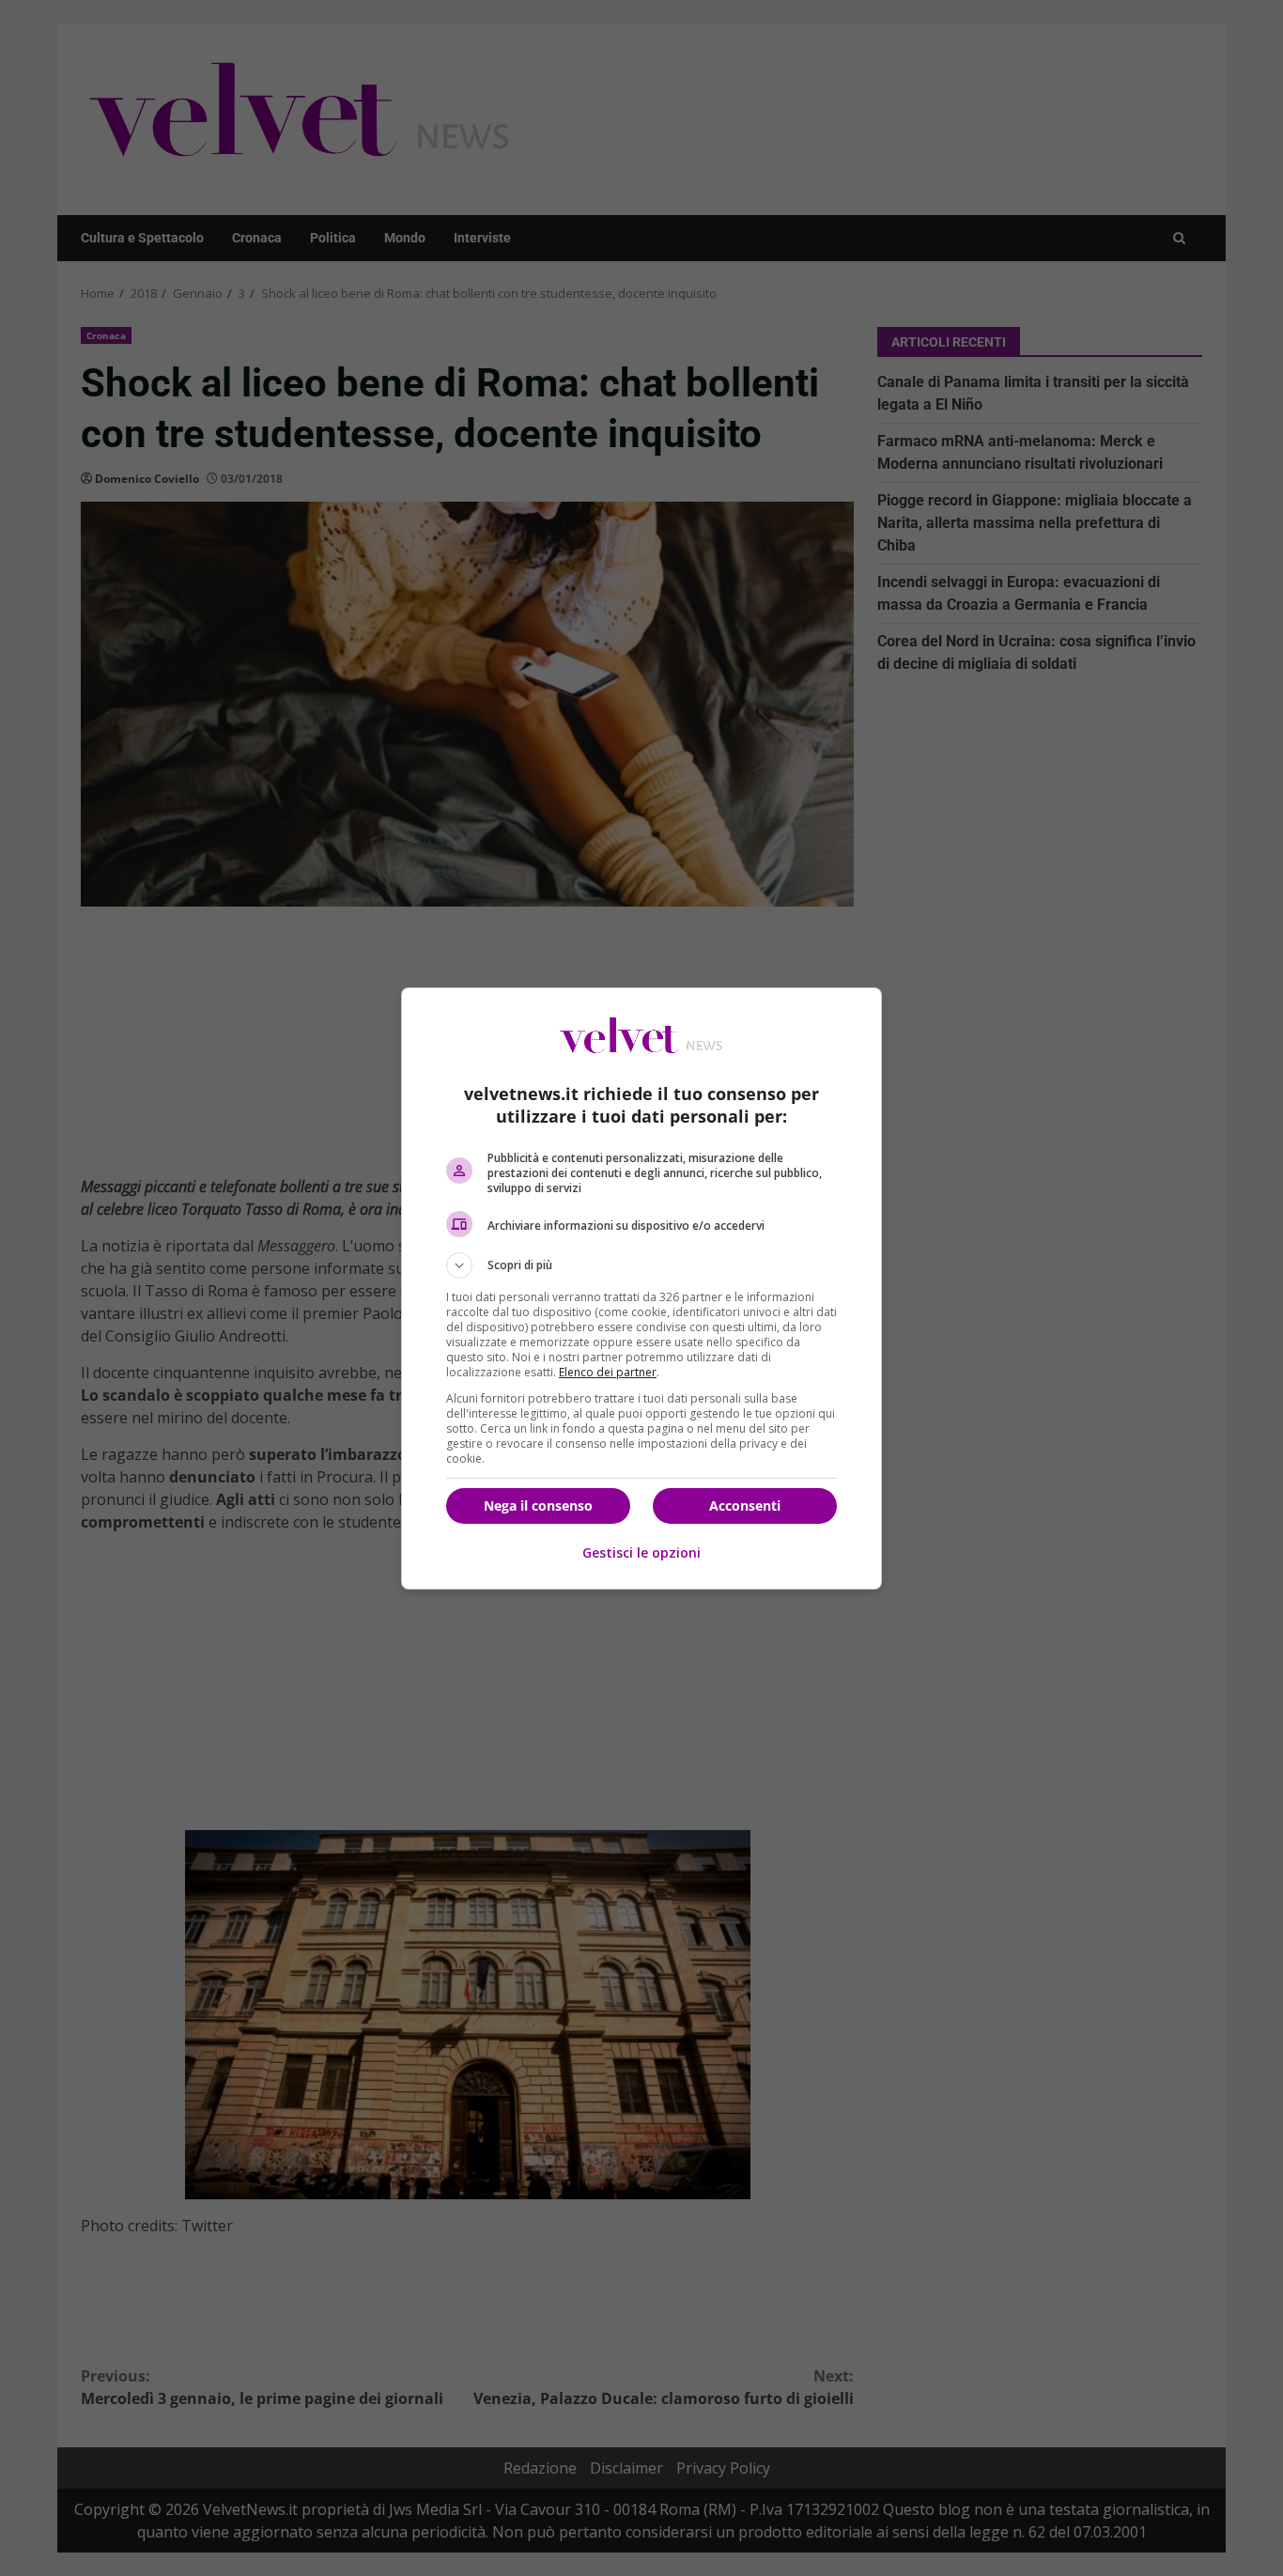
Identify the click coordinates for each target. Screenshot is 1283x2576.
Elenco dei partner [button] (608, 1372)
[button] (641, 1265)
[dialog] (641, 1288)
